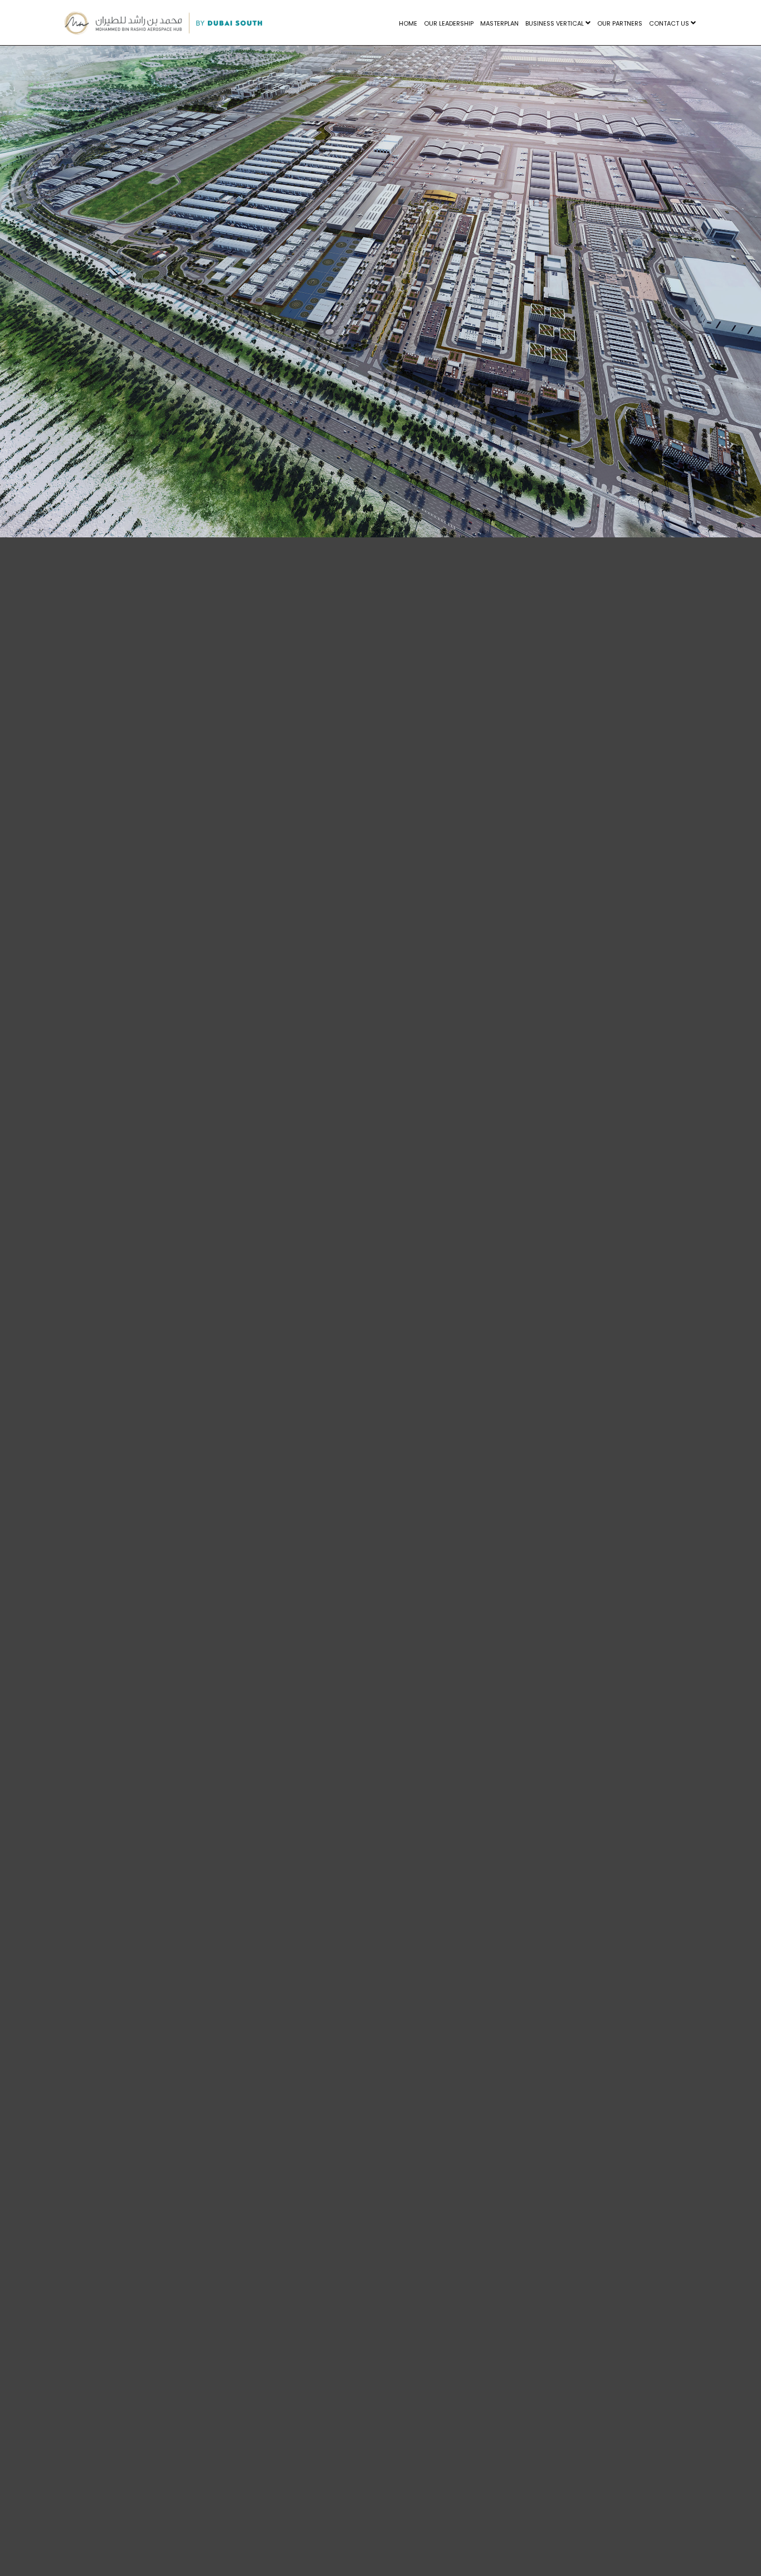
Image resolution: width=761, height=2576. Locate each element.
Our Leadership (449, 23)
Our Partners (620, 23)
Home (408, 23)
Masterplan (499, 23)
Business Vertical (555, 23)
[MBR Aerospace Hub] (163, 23)
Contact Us (670, 23)
